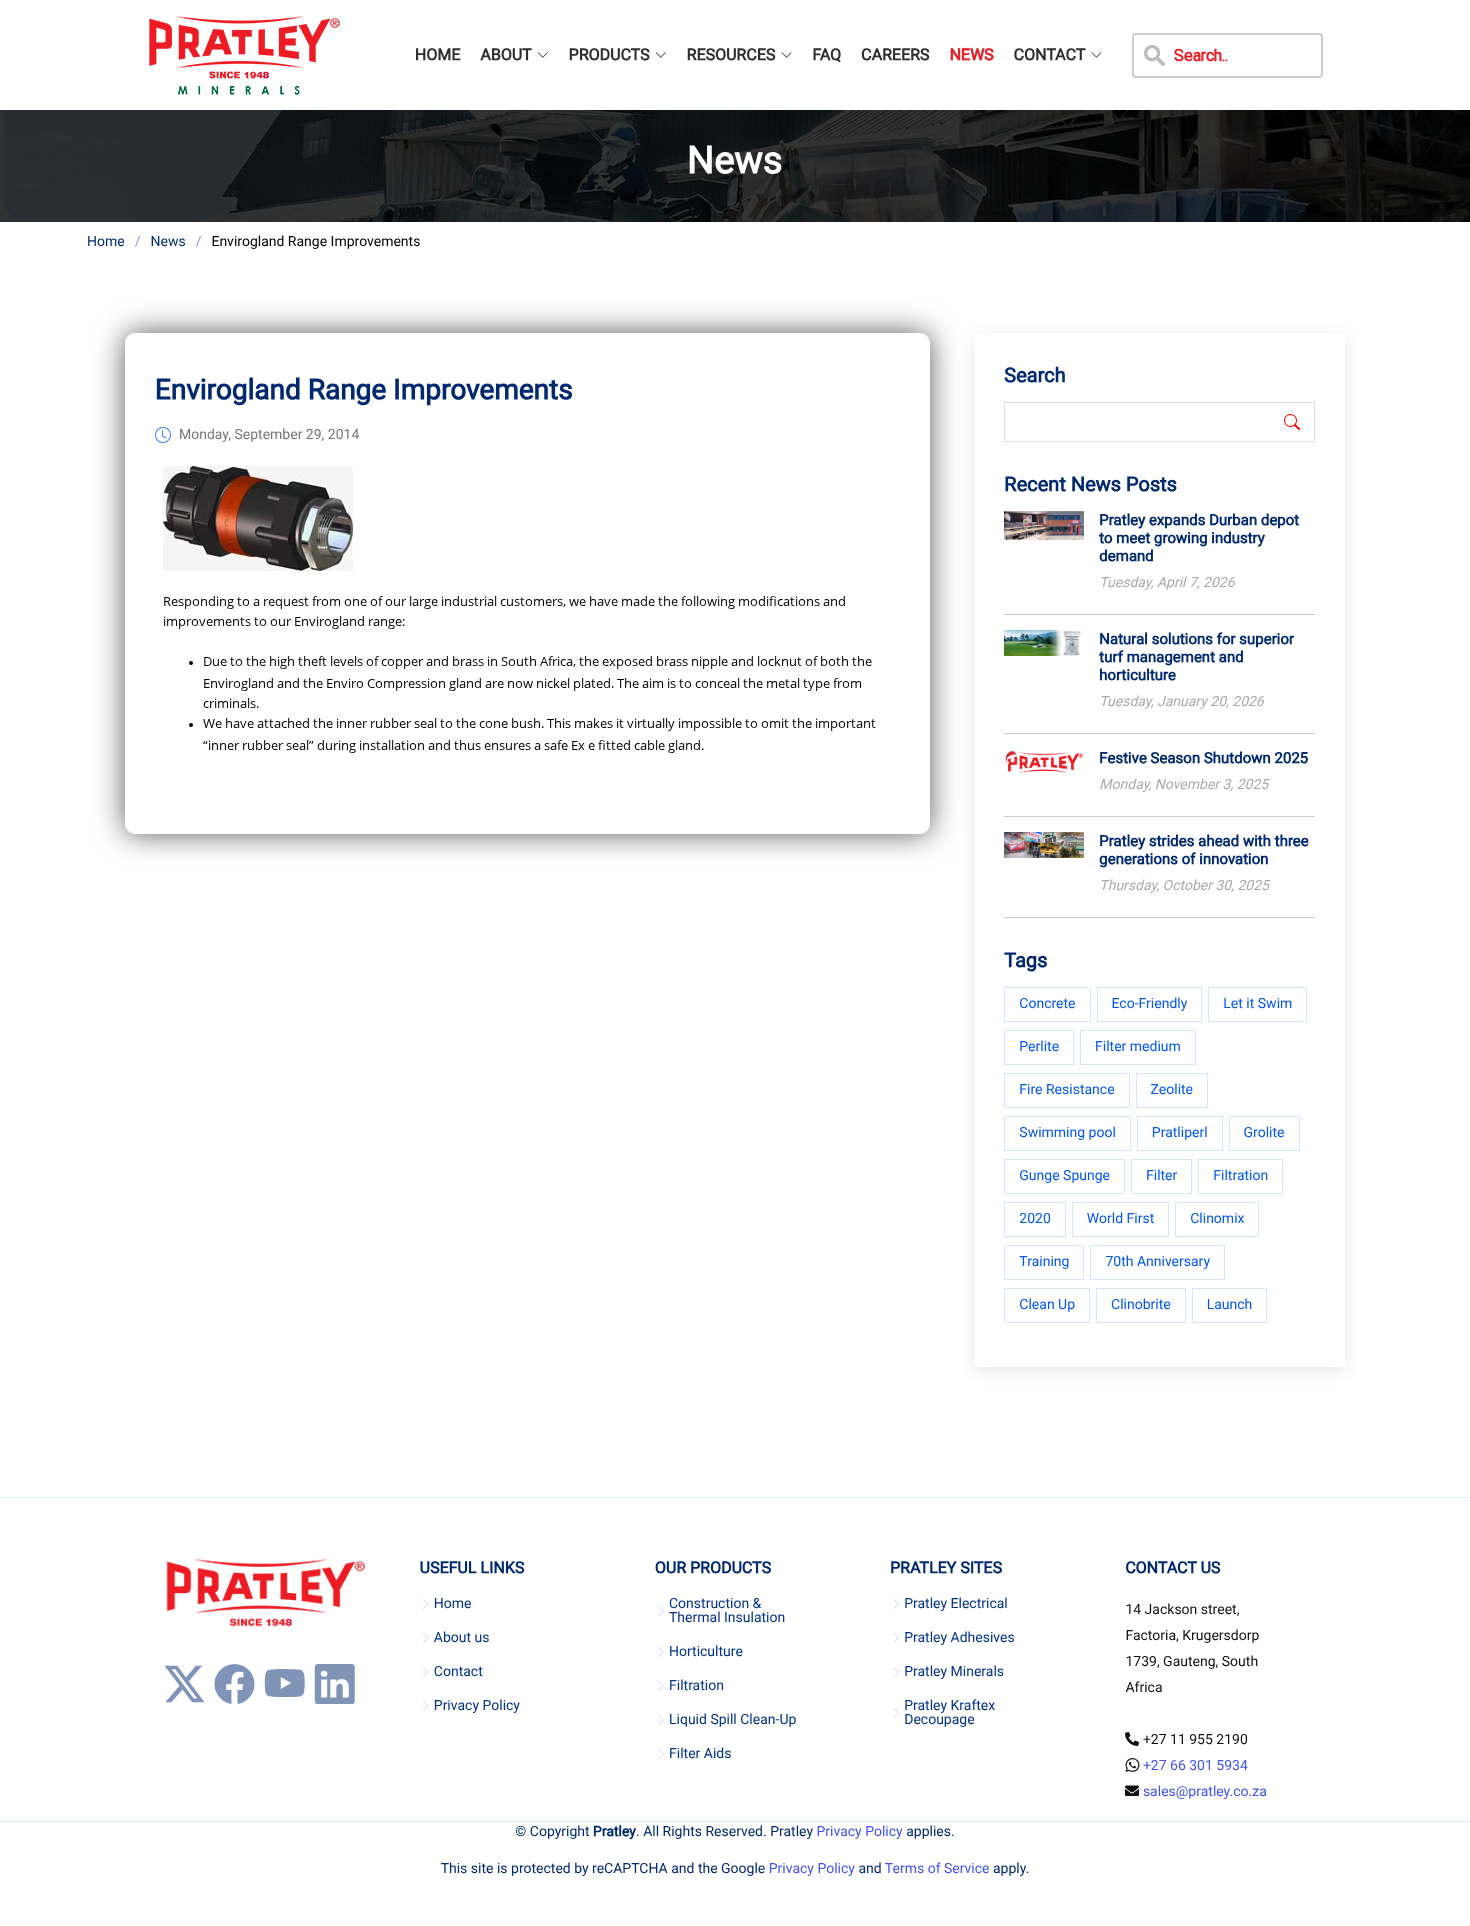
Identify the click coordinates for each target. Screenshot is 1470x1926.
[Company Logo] (243, 55)
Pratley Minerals (954, 1672)
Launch (1230, 1305)
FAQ (826, 54)
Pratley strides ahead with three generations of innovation (1203, 850)
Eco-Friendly (1150, 1004)
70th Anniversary (1157, 1262)
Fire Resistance (1066, 1090)
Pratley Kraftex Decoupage (949, 1713)
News (167, 242)
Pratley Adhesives (959, 1638)
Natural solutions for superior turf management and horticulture (1196, 657)
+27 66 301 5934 (1195, 1766)
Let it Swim (1257, 1004)
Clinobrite (1141, 1305)
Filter (1161, 1176)
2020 (1034, 1219)
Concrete (1047, 1004)
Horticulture (706, 1652)
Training (1044, 1262)
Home (106, 242)
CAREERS (895, 54)
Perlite (1039, 1047)
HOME (437, 54)
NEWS (972, 54)
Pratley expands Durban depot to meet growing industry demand (1199, 538)
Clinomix (1217, 1219)
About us (462, 1638)
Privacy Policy (477, 1706)
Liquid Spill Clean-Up (732, 1720)
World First (1120, 1219)
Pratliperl (1180, 1133)
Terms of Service (937, 1869)
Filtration (1240, 1176)
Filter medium (1138, 1047)
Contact (458, 1672)
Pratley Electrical (956, 1604)
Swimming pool (1067, 1133)
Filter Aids (700, 1754)
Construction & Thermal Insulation (727, 1611)
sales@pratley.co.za (1205, 1792)
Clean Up (1047, 1305)
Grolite (1264, 1133)
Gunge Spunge (1064, 1176)
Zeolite (1172, 1090)
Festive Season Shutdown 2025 (1203, 758)
